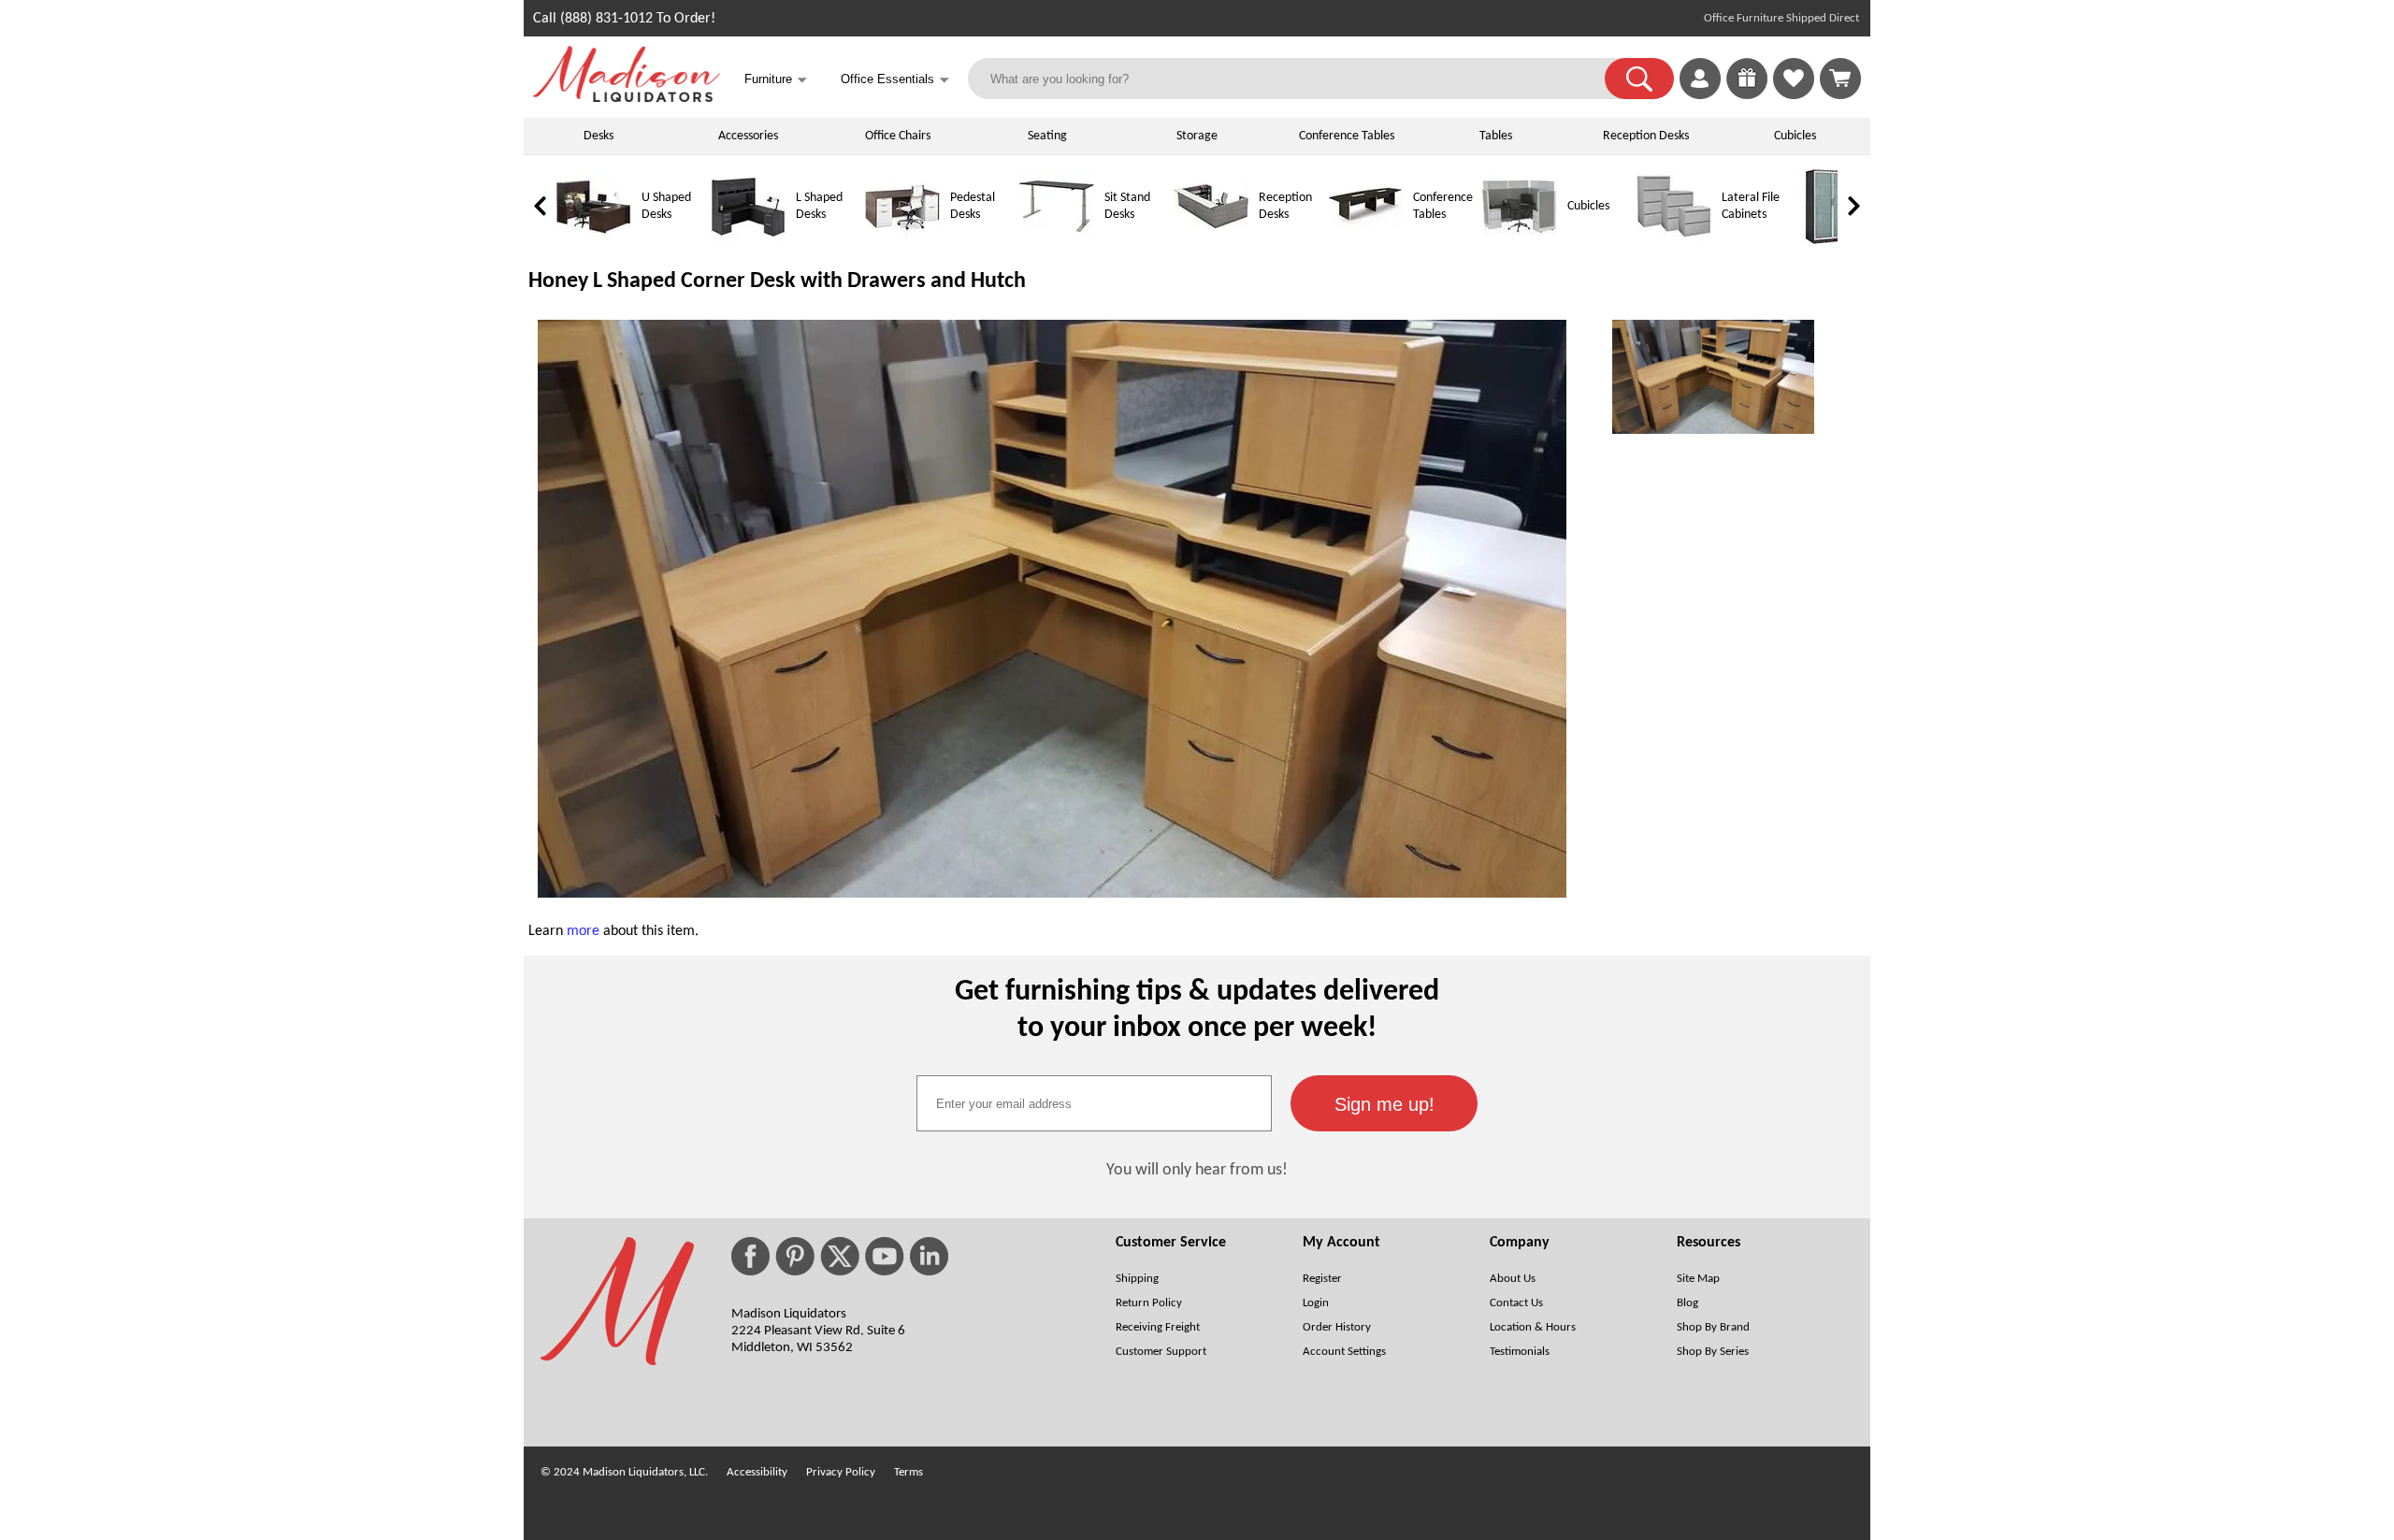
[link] (1840, 79)
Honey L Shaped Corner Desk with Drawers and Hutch (777, 281)
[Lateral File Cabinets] (1674, 241)
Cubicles (1795, 136)
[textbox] (1094, 1103)
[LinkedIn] (929, 1256)
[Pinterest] (795, 1256)
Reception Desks (1646, 136)
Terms (909, 1472)
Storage (1197, 136)
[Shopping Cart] (1840, 79)
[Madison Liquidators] (627, 98)
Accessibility (757, 1472)
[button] (1639, 79)
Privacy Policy (841, 1472)
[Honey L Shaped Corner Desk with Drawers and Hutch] (1052, 894)
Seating (1047, 136)
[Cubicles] (1520, 241)
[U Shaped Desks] (594, 241)
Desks (598, 136)
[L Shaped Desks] (748, 241)
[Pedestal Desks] (902, 241)
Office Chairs (898, 136)
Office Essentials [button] (895, 80)
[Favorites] (1794, 95)
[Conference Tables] (1365, 241)
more (583, 931)
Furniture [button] (776, 80)
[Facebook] (750, 1256)
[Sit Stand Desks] (1057, 241)
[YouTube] (885, 1256)
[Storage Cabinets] (1828, 241)
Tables (1496, 136)
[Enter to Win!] (1747, 95)
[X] (840, 1256)
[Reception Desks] (1211, 241)
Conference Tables (1347, 136)
